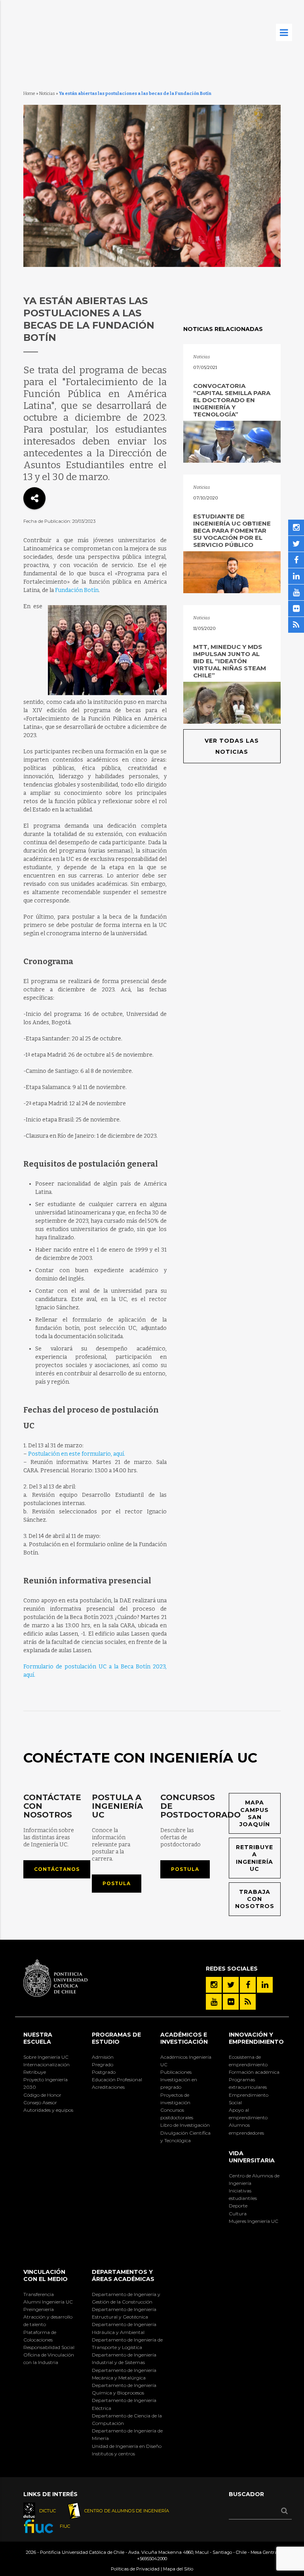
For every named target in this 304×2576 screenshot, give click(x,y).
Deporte (238, 2206)
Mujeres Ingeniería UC (254, 2221)
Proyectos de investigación (175, 2099)
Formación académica (254, 2072)
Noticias (47, 94)
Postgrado (104, 2072)
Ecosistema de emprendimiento (248, 2061)
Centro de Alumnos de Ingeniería (254, 2179)
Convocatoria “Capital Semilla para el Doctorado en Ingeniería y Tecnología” (232, 400)
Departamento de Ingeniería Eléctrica (124, 2404)
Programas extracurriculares (248, 2083)
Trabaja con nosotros (255, 1899)
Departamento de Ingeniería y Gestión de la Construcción (126, 2298)
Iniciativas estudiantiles (243, 2194)
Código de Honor (42, 2095)
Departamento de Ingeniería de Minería (127, 2434)
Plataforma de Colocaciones (40, 2336)
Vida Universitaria (252, 2157)
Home (29, 94)
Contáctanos (57, 1869)
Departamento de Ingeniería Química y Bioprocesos (124, 2389)
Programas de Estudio (116, 2038)
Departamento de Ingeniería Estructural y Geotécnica (124, 2313)
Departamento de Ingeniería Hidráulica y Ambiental (124, 2328)
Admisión (103, 2057)
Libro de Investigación (185, 2125)
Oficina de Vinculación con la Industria (49, 2358)
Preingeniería (39, 2309)
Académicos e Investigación (184, 2038)
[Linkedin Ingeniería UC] (265, 1985)
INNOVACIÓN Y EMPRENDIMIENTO (256, 2038)
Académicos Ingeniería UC (186, 2061)
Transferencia (39, 2294)
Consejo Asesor (40, 2102)
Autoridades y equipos (48, 2110)
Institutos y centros (113, 2454)
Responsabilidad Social (49, 2347)
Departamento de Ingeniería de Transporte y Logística (127, 2343)
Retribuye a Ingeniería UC (255, 1858)
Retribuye (35, 2072)
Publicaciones (176, 2072)
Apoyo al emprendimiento (248, 2114)
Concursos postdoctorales (177, 2114)
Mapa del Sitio (178, 2569)
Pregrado (103, 2064)
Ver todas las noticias (232, 746)
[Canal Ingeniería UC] (214, 2002)
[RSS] (248, 2002)
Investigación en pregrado (179, 2083)
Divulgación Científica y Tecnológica (185, 2137)
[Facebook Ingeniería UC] (248, 1985)
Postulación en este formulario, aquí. (77, 1454)
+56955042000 (152, 2559)
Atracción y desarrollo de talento (48, 2321)
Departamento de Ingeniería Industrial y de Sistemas (124, 2358)
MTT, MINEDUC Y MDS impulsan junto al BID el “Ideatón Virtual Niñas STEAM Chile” (230, 661)
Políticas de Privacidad (135, 2569)
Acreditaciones (108, 2087)
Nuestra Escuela (38, 2038)
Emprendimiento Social (249, 2099)
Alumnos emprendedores (246, 2129)
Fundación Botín (77, 590)
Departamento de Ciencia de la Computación (127, 2419)
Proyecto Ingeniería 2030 (46, 2083)
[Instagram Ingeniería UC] (214, 1985)
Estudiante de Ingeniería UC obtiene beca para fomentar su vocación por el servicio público (232, 531)
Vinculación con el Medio (46, 2275)
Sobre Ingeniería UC (46, 2057)
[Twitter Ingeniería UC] (231, 1985)
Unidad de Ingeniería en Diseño (127, 2446)
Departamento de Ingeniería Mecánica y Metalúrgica (124, 2374)
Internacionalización (47, 2064)
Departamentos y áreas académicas (123, 2275)
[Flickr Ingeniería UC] (231, 2002)
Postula (117, 1883)
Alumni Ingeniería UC (48, 2302)
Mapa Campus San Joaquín (255, 1813)
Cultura (238, 2214)
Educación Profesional (117, 2080)
